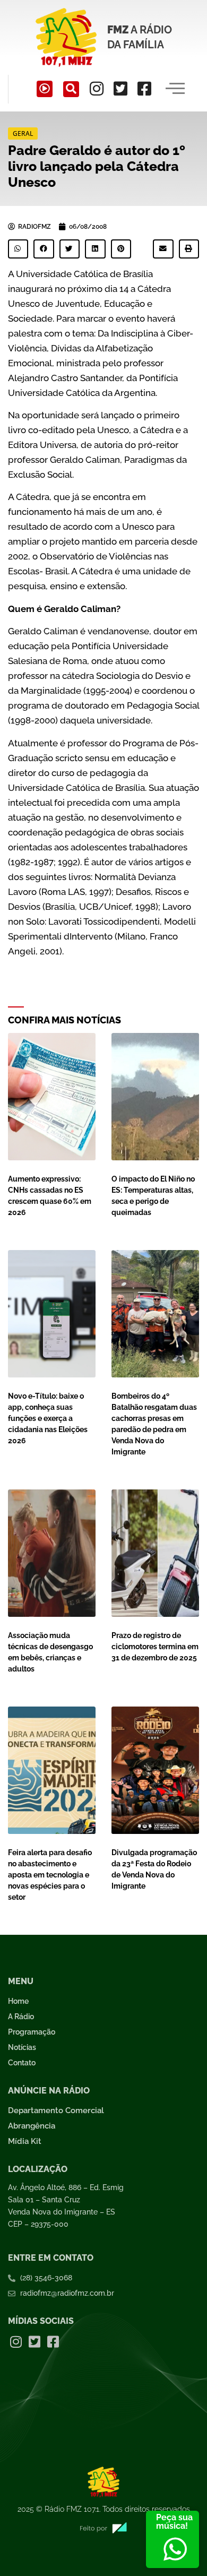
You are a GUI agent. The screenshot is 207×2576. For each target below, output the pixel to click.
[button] (71, 89)
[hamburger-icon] (175, 89)
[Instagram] (97, 89)
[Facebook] (144, 89)
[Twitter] (120, 89)
